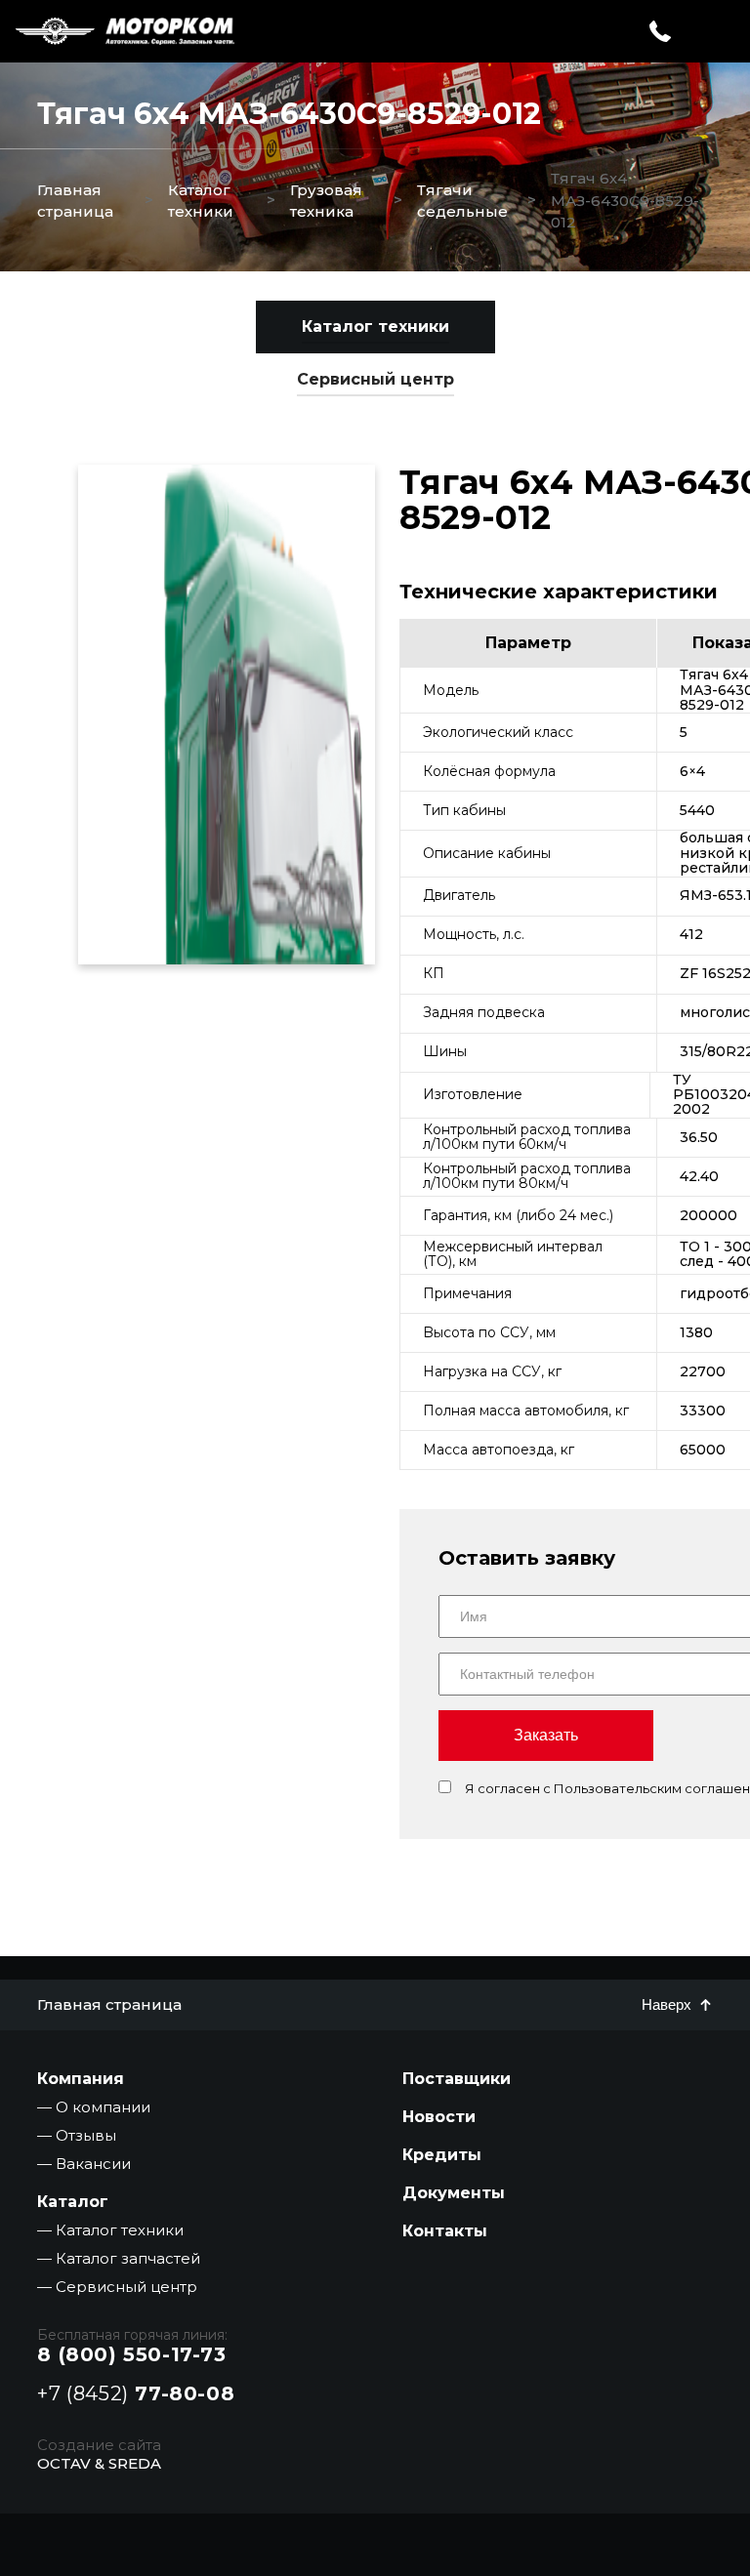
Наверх (667, 2004)
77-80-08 (136, 2393)
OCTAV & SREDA (99, 2463)
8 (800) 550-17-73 (131, 2354)
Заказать (546, 1735)
